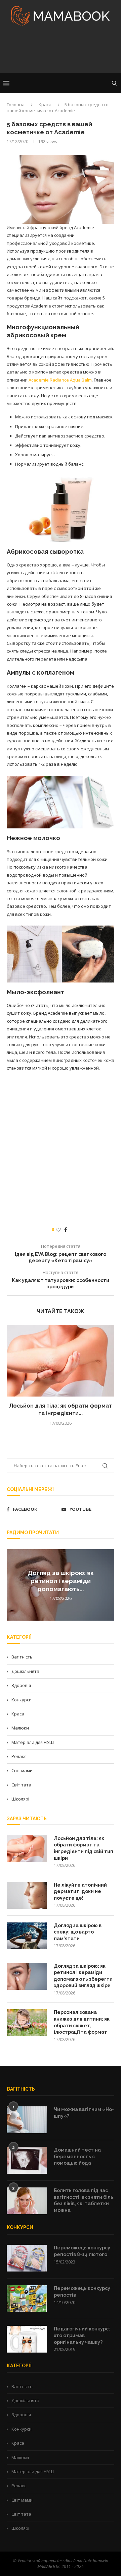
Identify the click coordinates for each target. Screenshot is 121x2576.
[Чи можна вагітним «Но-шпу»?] (27, 2120)
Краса (45, 105)
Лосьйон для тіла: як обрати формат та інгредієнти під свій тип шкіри (84, 1848)
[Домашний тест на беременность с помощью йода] (27, 2160)
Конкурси (22, 1700)
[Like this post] (58, 1230)
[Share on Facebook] (66, 1230)
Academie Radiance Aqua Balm (60, 380)
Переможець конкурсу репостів (82, 2292)
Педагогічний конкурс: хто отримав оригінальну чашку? (82, 2335)
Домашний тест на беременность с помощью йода (77, 2156)
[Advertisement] (61, 52)
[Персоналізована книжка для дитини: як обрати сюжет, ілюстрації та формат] (27, 2023)
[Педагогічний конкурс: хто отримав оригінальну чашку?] (27, 2339)
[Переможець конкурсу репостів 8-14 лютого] (27, 2258)
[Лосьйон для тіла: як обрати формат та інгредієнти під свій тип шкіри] (61, 1361)
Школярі (20, 1799)
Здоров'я (21, 1685)
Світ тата (21, 1785)
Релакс (19, 1756)
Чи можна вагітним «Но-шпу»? (84, 2113)
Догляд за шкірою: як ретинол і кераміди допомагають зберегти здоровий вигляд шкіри (83, 1976)
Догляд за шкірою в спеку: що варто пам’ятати (78, 1932)
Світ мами (22, 1770)
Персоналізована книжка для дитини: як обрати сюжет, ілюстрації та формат (82, 2022)
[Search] (114, 83)
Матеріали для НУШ (33, 1742)
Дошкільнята (25, 1671)
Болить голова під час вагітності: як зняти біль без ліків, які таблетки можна (84, 2200)
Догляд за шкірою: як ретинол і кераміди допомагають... (61, 1581)
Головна (16, 105)
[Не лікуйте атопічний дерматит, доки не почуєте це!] (27, 1895)
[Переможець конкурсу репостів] (27, 2299)
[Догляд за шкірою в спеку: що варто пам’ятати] (27, 1936)
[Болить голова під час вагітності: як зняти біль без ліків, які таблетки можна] (27, 2201)
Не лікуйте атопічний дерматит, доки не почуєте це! (80, 1891)
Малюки (20, 1728)
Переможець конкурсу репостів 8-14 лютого (82, 2251)
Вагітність (22, 1657)
